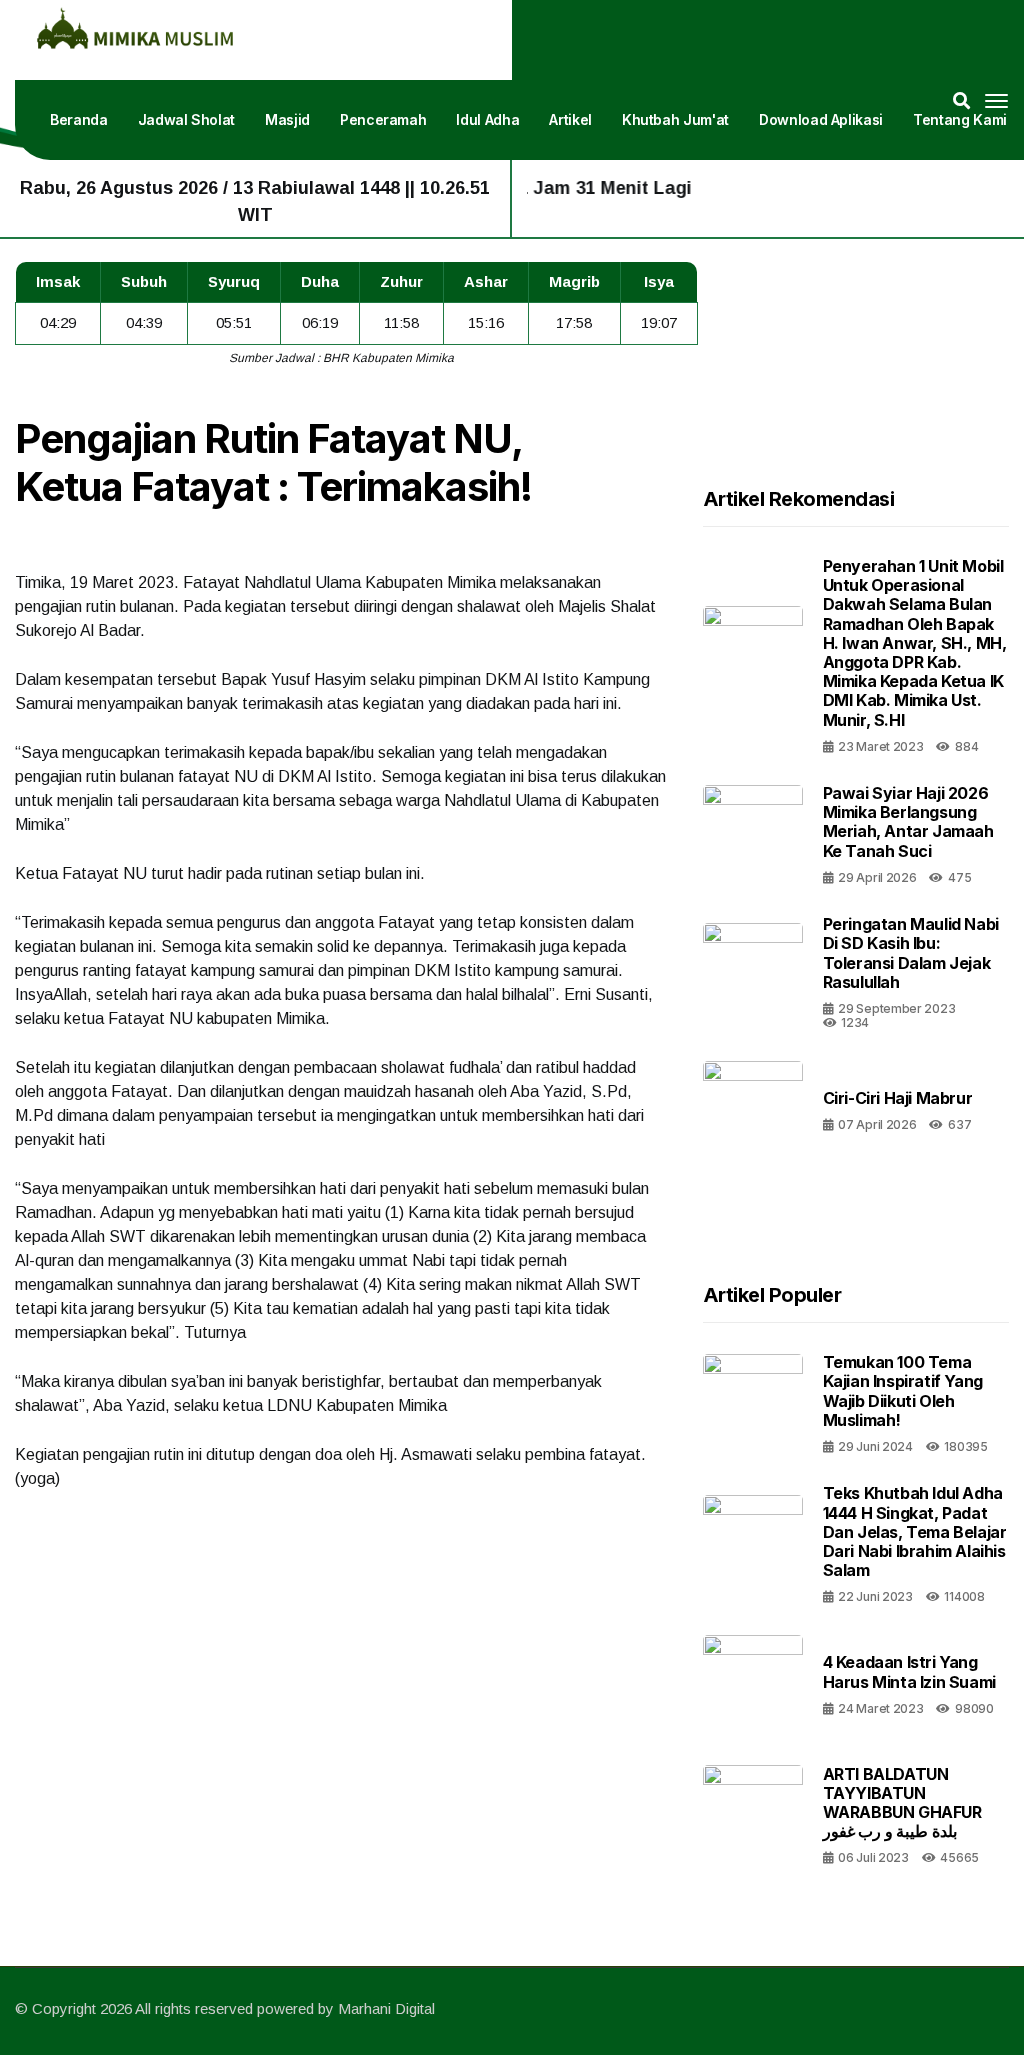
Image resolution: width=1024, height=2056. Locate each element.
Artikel (570, 119)
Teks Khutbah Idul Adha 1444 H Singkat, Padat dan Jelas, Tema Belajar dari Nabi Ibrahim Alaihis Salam (915, 1531)
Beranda (79, 119)
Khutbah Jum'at (675, 119)
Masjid (287, 119)
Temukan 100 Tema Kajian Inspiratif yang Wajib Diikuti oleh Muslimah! (903, 1391)
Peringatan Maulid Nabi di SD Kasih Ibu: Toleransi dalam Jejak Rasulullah (911, 953)
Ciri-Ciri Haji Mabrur (898, 1098)
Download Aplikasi (821, 119)
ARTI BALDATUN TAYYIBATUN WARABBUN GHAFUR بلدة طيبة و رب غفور (902, 1803)
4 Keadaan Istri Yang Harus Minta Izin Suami (909, 1671)
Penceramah (383, 119)
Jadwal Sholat (186, 119)
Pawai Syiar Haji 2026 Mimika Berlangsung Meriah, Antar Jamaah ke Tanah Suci (908, 822)
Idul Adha (487, 119)
